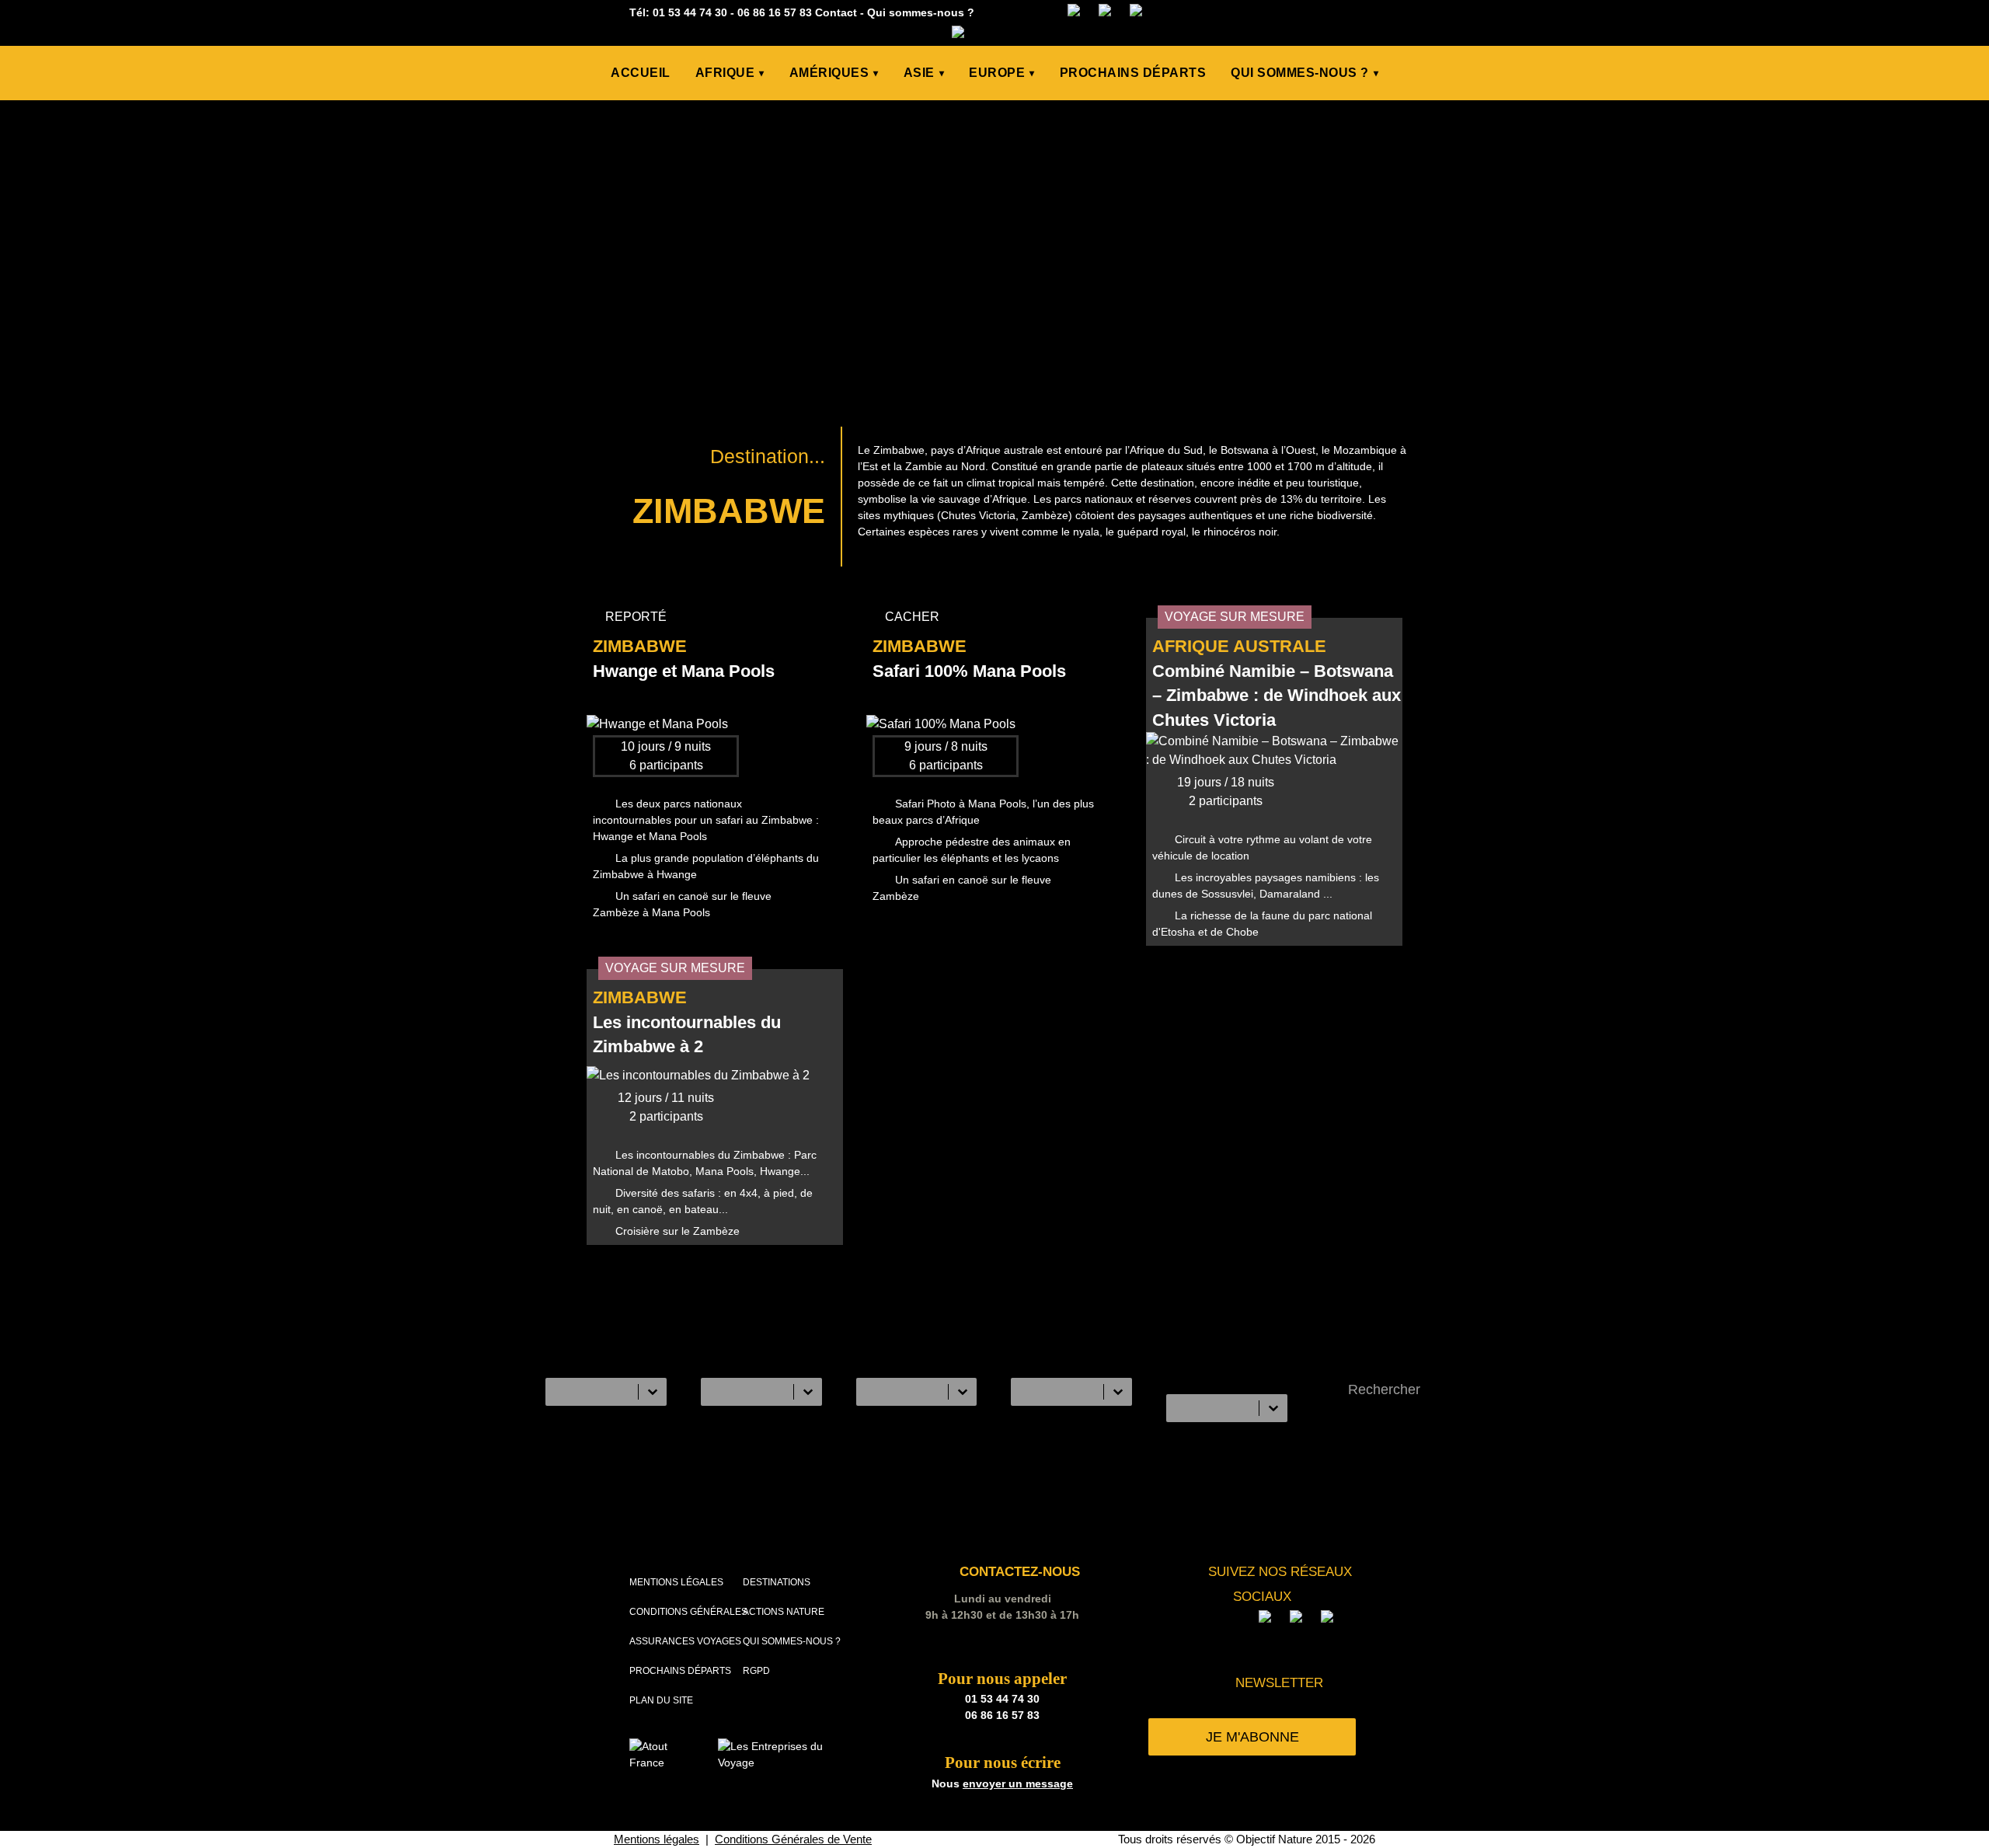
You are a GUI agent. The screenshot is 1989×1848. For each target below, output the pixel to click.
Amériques (834, 73)
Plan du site (661, 1700)
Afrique (730, 73)
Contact (836, 12)
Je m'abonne (1252, 1737)
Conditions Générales (688, 1612)
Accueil (641, 73)
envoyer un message (1018, 1783)
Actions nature (784, 1612)
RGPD (756, 1671)
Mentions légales (676, 1582)
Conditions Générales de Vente (793, 1839)
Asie (924, 73)
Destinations (777, 1582)
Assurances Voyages (685, 1641)
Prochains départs (1133, 73)
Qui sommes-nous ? (921, 12)
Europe (1002, 73)
